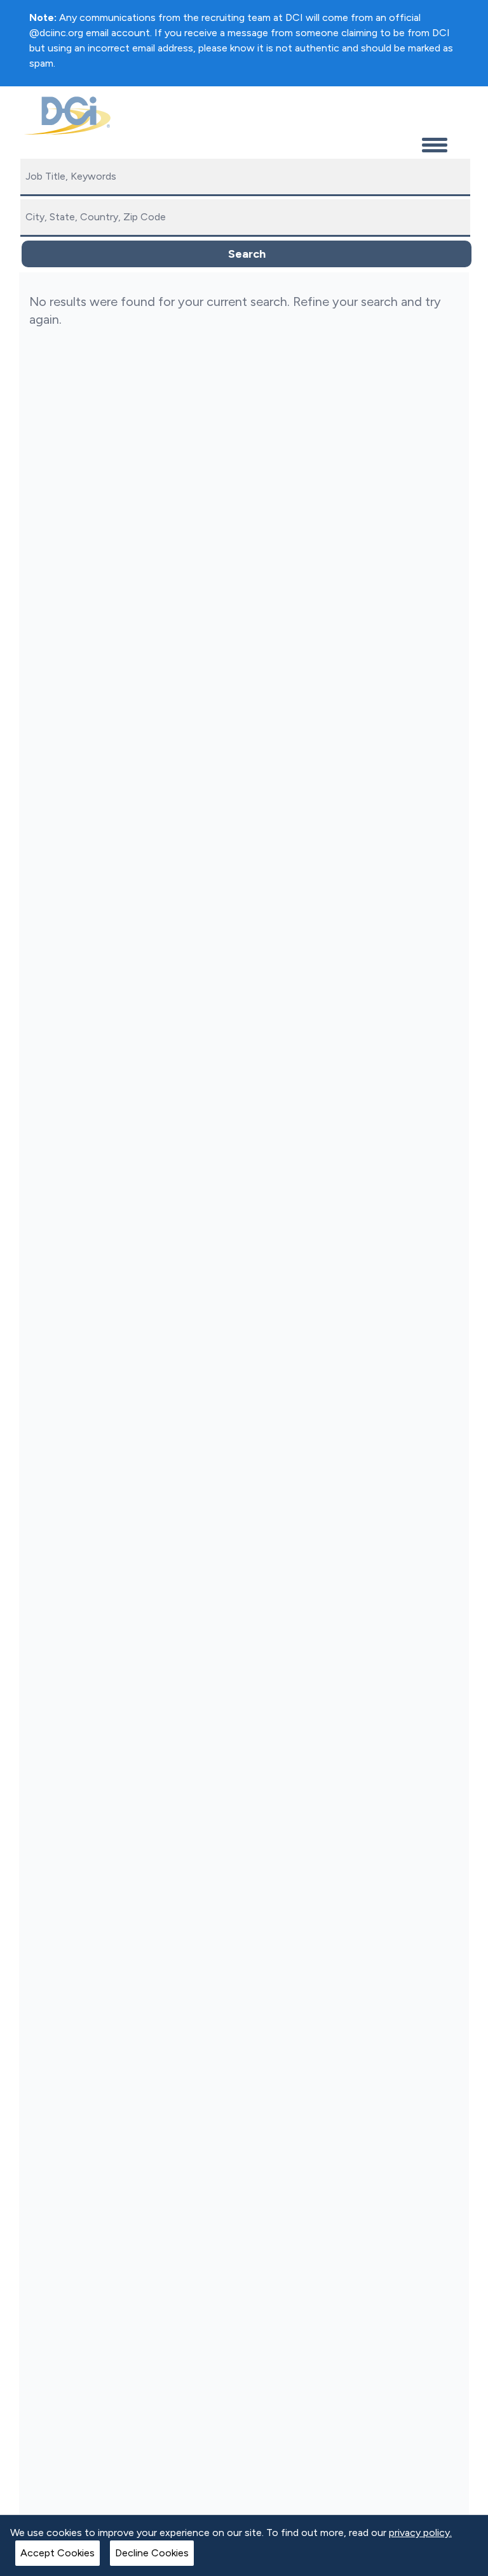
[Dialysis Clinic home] (65, 116)
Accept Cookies (58, 2553)
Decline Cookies (152, 2553)
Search (247, 254)
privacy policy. (420, 2533)
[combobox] (245, 177)
